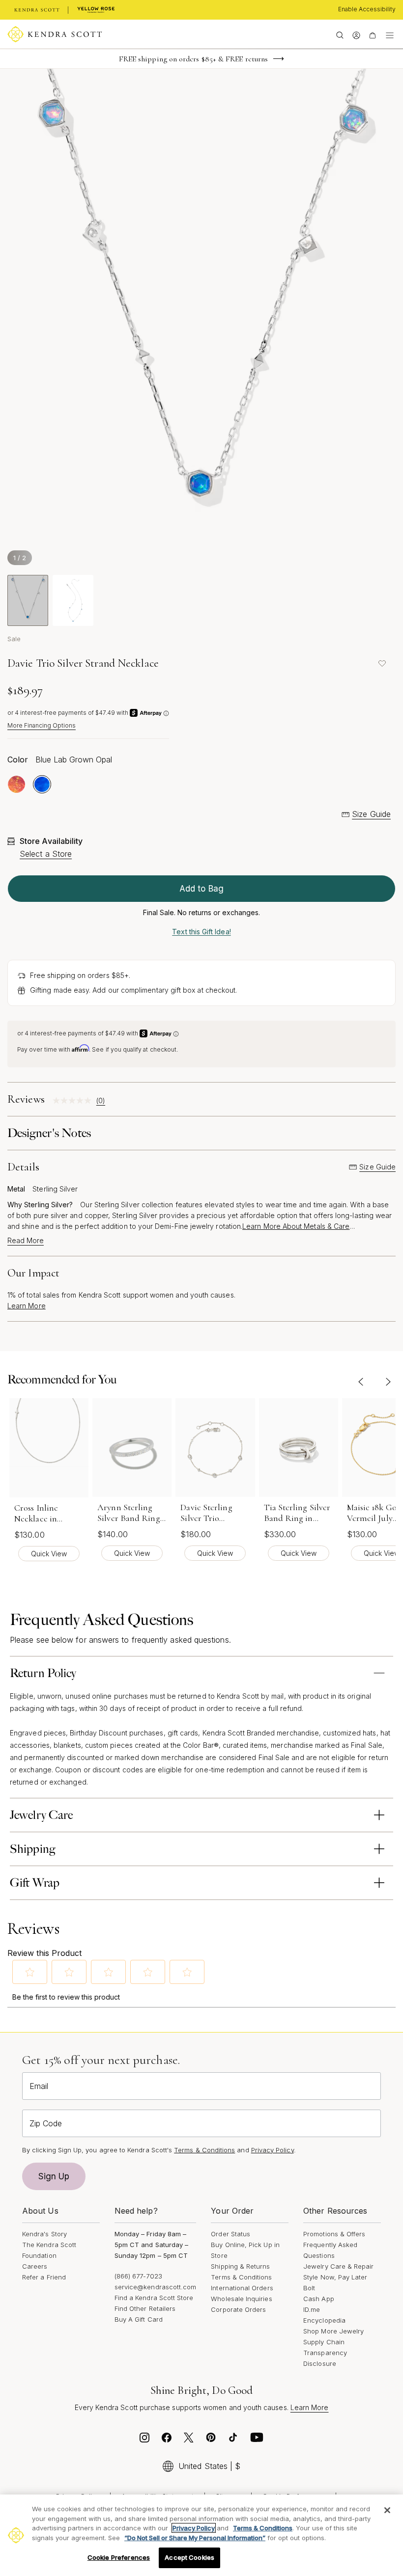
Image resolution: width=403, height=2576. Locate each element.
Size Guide (371, 814)
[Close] (387, 2510)
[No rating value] (74, 1100)
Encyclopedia (324, 2320)
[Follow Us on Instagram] (144, 2440)
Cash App (319, 2299)
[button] (30, 1972)
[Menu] (390, 34)
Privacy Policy (273, 2150)
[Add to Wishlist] (382, 663)
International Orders (242, 2288)
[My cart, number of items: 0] (372, 34)
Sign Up (54, 2176)
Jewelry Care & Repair (338, 2266)
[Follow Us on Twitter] (189, 2440)
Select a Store (46, 854)
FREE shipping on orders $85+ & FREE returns (193, 59)
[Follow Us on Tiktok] (233, 2440)
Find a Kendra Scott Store (154, 2298)
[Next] (388, 1382)
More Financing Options (42, 725)
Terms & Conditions (241, 2277)
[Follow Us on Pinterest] (211, 2440)
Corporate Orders (238, 2309)
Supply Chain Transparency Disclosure (325, 2353)
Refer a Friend (44, 2277)
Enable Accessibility (367, 9)
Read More (26, 1241)
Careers (35, 2266)
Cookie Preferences (119, 2557)
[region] (201, 2535)
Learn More (27, 1306)
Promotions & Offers (334, 2234)
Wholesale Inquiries (241, 2299)
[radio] (16, 784)
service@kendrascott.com (156, 2287)
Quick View (49, 1554)
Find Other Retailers (145, 2308)
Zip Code (46, 2123)
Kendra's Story (44, 2234)
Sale (14, 639)
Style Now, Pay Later (335, 2277)
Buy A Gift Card (139, 2319)
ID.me (312, 2309)
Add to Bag (201, 889)
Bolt (309, 2288)
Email (39, 2086)
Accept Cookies (189, 2557)
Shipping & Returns (240, 2266)
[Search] (340, 34)
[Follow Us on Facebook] (167, 2440)
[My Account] (356, 34)
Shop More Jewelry (333, 2331)
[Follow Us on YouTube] (257, 2440)
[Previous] (360, 1382)
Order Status (230, 2234)
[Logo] (55, 34)
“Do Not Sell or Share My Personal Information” (195, 2538)
